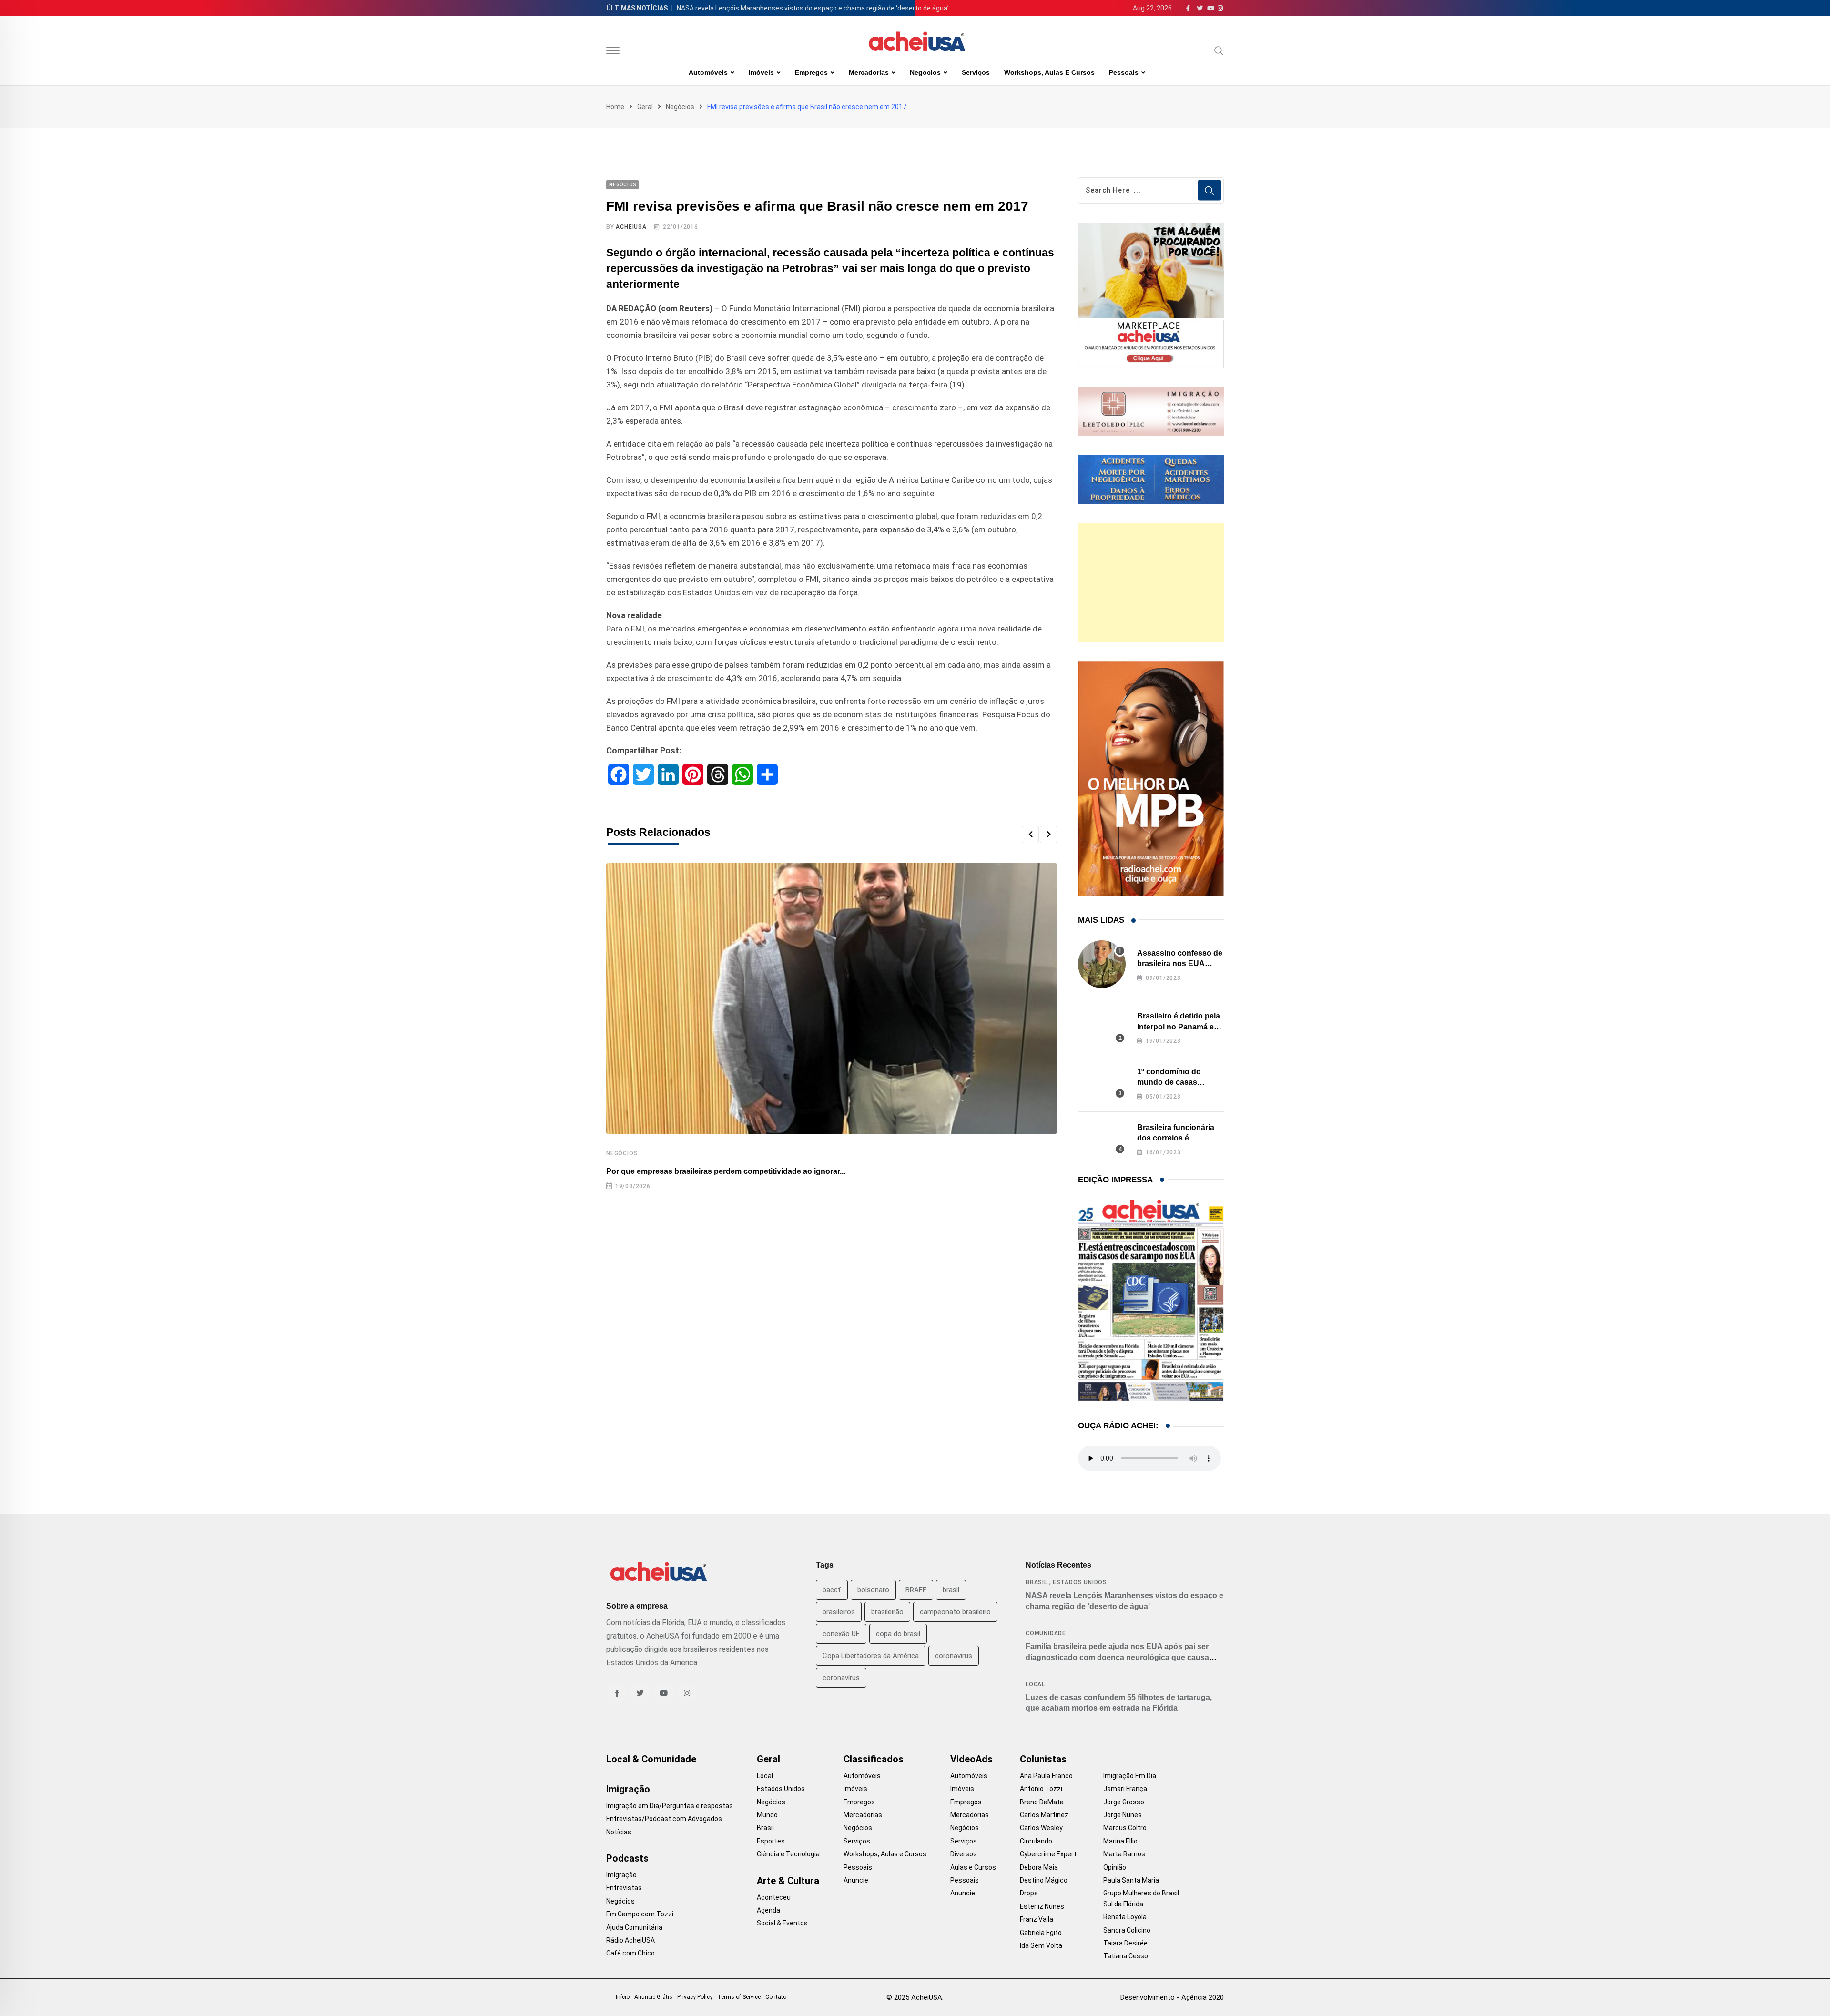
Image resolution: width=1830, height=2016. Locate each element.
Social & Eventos (782, 1923)
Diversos (964, 1854)
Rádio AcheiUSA (630, 1940)
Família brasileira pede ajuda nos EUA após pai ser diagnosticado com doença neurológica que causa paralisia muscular (1117, 1657)
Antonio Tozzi (1041, 1789)
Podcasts (627, 1858)
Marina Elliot (1122, 1841)
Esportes (771, 1841)
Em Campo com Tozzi (640, 1914)
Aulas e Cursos (973, 1867)
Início (623, 1997)
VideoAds (971, 1759)
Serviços (976, 72)
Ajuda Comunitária (634, 1927)
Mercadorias (869, 72)
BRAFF (916, 1590)
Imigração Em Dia (1130, 1776)
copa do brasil (898, 1634)
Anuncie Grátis (653, 1997)
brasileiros (839, 1612)
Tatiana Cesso (1126, 1956)
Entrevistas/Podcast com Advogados (664, 1819)
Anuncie (856, 1880)
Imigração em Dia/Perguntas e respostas (670, 1806)
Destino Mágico (1044, 1880)
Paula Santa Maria (1131, 1880)
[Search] (1219, 51)
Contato (776, 1997)
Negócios (925, 72)
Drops (1029, 1893)
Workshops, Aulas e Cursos (1049, 72)
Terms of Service (739, 1997)
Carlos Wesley (1041, 1828)
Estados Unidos (1080, 1582)
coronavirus (954, 1656)
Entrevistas (624, 1888)
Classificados (874, 1759)
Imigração (628, 1789)
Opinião (1115, 1867)
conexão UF (841, 1634)
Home (615, 107)
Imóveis (761, 72)
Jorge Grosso (1124, 1802)
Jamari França (1125, 1789)
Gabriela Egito (1041, 1933)
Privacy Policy (695, 1997)
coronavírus (841, 1678)
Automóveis (708, 72)
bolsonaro (873, 1590)
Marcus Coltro (1125, 1828)
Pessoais (1124, 72)
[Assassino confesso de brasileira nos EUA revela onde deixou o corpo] (1102, 964)
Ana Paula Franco (1046, 1776)
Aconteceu (774, 1897)
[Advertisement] (1151, 582)
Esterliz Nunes (1042, 1906)
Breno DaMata (1042, 1802)
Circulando (1036, 1841)
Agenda (768, 1910)
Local (1035, 1684)
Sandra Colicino (1127, 1930)
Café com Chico (630, 1953)
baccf (832, 1590)
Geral (645, 107)
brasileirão (887, 1612)
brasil (951, 1590)
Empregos (811, 72)
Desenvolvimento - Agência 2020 (1172, 1997)
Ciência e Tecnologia (788, 1854)
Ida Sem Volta (1041, 1945)
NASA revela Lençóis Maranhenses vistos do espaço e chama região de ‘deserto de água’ (813, 8)
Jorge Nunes (1123, 1815)
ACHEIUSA (631, 227)
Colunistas (1043, 1759)
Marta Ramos (1124, 1854)
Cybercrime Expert (1048, 1854)
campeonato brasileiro (955, 1612)
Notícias (619, 1832)
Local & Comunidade (651, 1759)
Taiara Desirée (1125, 1943)
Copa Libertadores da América (871, 1656)
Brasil (1037, 1582)
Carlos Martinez (1044, 1815)
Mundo (767, 1815)
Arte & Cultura (788, 1881)
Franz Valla (1037, 1919)
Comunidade (1046, 1633)
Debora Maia (1039, 1867)
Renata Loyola (1125, 1917)
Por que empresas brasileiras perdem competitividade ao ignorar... (726, 1171)
